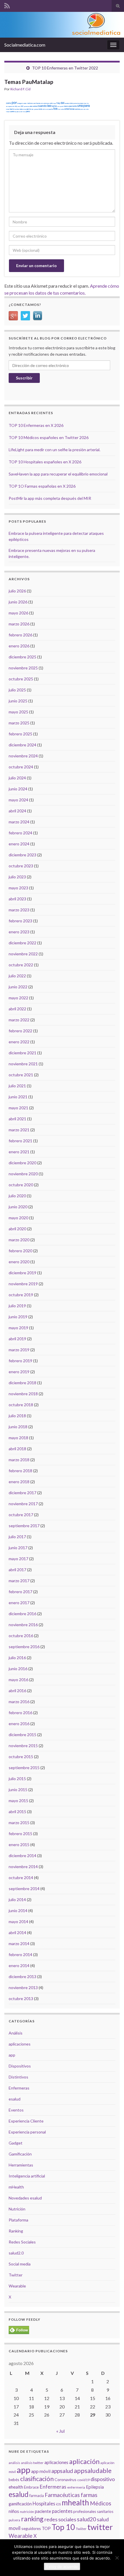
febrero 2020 (20, 1251)
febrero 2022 (20, 1031)
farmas (89, 2495)
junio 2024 (18, 789)
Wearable (17, 2286)
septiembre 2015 (24, 1768)
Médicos (101, 2503)
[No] (117, 2558)
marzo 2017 (19, 1581)
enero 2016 (19, 1724)
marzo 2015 (19, 1823)
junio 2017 (18, 1548)
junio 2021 (18, 1097)
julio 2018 (17, 1416)
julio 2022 (17, 976)
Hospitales (44, 2504)
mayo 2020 (18, 1218)
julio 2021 (17, 1086)
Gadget (16, 2143)
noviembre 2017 (23, 1504)
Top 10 (63, 2527)
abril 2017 (17, 1570)
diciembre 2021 (22, 1053)
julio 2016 (17, 1658)
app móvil (41, 2471)
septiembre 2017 (24, 1526)
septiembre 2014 (24, 1889)
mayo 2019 (18, 1328)
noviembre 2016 (23, 1625)
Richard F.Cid (20, 89)
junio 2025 (18, 701)
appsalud (62, 2471)
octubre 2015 (21, 1757)
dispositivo (103, 2479)
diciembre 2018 (22, 1383)
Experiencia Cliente (26, 2121)
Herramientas (21, 2165)
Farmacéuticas (62, 2495)
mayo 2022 (18, 998)
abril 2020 (17, 1229)
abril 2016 (17, 1691)
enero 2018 (19, 1482)
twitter (100, 2527)
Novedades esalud (25, 2198)
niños (14, 2511)
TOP (46, 2528)
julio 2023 (17, 877)
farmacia (37, 2496)
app (12, 2055)
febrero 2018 (20, 1471)
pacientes (62, 2511)
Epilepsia (95, 2487)
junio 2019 (18, 1317)
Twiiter (81, 2529)
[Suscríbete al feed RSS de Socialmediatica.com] (7, 5)
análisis (14, 2463)
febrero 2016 (20, 1713)
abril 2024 (17, 811)
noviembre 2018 (23, 1394)
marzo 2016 (19, 1702)
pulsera (14, 2520)
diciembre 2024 (22, 745)
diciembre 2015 (22, 1735)
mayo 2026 (18, 613)
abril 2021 (17, 1119)
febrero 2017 (20, 1592)
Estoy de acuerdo (62, 2566)
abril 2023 (17, 899)
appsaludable (93, 2471)
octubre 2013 (21, 1998)
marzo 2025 (19, 723)
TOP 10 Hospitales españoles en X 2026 (45, 462)
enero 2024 (19, 844)
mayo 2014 (18, 1922)
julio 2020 (17, 1196)
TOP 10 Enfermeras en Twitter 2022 (65, 68)
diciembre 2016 (22, 1614)
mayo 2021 (18, 1108)
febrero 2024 (20, 833)
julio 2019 (17, 1306)
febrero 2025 (20, 734)
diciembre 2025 (22, 657)
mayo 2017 (18, 1559)
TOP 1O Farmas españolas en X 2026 (42, 486)
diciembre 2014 (22, 1856)
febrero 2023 (20, 921)
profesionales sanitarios (93, 2511)
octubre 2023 (21, 866)
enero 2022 (19, 1042)
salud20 (87, 2519)
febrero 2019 (20, 1361)
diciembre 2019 (22, 1273)
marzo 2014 (19, 1944)
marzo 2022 (19, 1020)
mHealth (16, 2187)
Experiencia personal (27, 2132)
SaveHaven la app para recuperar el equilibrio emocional (58, 474)
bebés (14, 2479)
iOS (58, 2504)
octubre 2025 (21, 679)
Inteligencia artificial (27, 2176)
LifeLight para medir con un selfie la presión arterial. (55, 450)
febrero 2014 (20, 1955)
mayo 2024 (18, 800)
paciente (43, 2511)
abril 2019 (17, 1339)
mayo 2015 (18, 1801)
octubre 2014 (21, 1878)
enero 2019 (19, 1372)
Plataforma (18, 2220)
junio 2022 (18, 987)
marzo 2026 (19, 624)
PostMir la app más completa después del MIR (50, 498)
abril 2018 (17, 1449)
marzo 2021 (19, 1130)
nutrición (27, 2512)
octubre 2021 (21, 1075)
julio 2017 (17, 1537)
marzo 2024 (19, 822)
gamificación (20, 2504)
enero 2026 (19, 646)
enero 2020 (19, 1262)
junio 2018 (18, 1427)
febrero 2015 (20, 1834)
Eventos (16, 2110)
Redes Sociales (22, 2242)
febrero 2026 (20, 635)
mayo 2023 (18, 888)
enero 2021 (19, 1152)
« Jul (60, 2431)
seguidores (31, 2528)
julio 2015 (17, 1779)
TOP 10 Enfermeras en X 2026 (36, 425)
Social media (20, 2264)
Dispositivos (20, 2066)
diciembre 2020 (22, 1163)
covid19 (83, 2480)
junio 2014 (18, 1911)
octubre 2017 (21, 1515)
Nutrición (17, 2209)
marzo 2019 (19, 1350)
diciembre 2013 (22, 1976)
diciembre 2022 (22, 943)
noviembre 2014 (23, 1867)
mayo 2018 (18, 1438)
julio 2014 (17, 1900)
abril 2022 (17, 1009)
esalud (15, 2099)
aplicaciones (20, 2044)
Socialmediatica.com (25, 45)
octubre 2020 (21, 1185)
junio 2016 (18, 1669)
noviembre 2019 (23, 1284)
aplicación (84, 2461)
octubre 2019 (21, 1295)
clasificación (37, 2479)
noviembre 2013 (23, 1987)
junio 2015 (18, 1790)
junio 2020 (18, 1207)
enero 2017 (19, 1603)
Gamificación (20, 2154)
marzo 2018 (19, 1460)
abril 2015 (17, 1812)
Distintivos (18, 2077)
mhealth (75, 2502)
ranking (32, 2519)
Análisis (16, 2033)
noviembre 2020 (23, 1174)
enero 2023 (19, 932)
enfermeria (76, 2487)
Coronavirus (65, 2479)
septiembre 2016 (24, 1647)
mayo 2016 (18, 1680)
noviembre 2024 (23, 756)
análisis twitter (32, 2463)
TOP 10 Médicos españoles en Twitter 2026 (49, 437)
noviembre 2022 (23, 954)
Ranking (16, 2231)
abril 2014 (17, 1933)
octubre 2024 (21, 767)
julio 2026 (17, 591)
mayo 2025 (18, 712)
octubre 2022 (21, 965)
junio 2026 (18, 602)
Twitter (16, 2275)
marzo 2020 (19, 1240)
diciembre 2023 (22, 855)
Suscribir (24, 378)
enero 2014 (19, 1965)
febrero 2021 (20, 1141)
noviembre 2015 (23, 1746)
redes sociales (60, 2519)
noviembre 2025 (23, 668)
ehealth (16, 2487)
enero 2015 (19, 1845)
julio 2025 (17, 690)
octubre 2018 (21, 1405)
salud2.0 (16, 2253)
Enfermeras (19, 2088)
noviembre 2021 (23, 1064)
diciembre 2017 (22, 1493)
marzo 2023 (19, 910)
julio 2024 (17, 778)
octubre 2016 (21, 1636)
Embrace (31, 2487)
